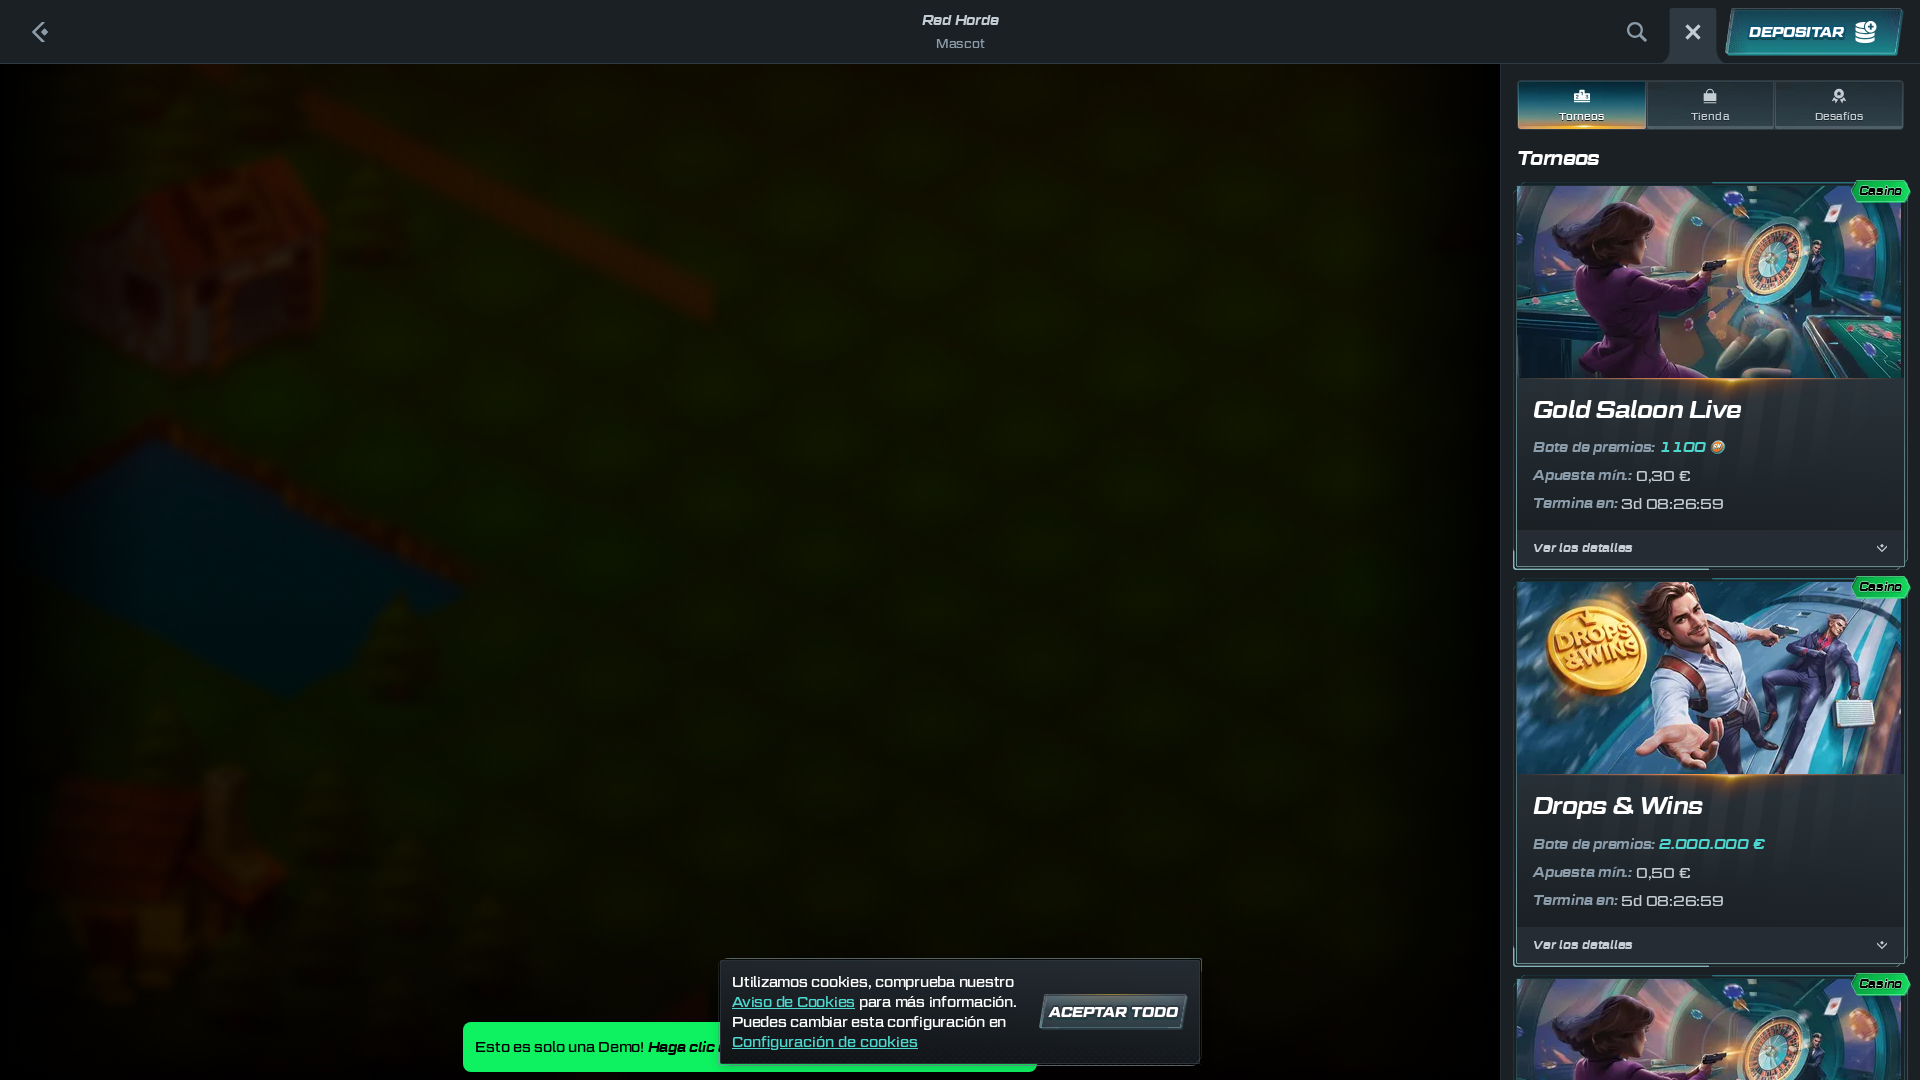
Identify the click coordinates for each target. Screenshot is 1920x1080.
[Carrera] (1693, 32)
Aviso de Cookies (793, 1001)
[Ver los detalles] (1882, 548)
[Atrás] (40, 32)
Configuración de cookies (825, 1042)
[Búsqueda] (1637, 32)
